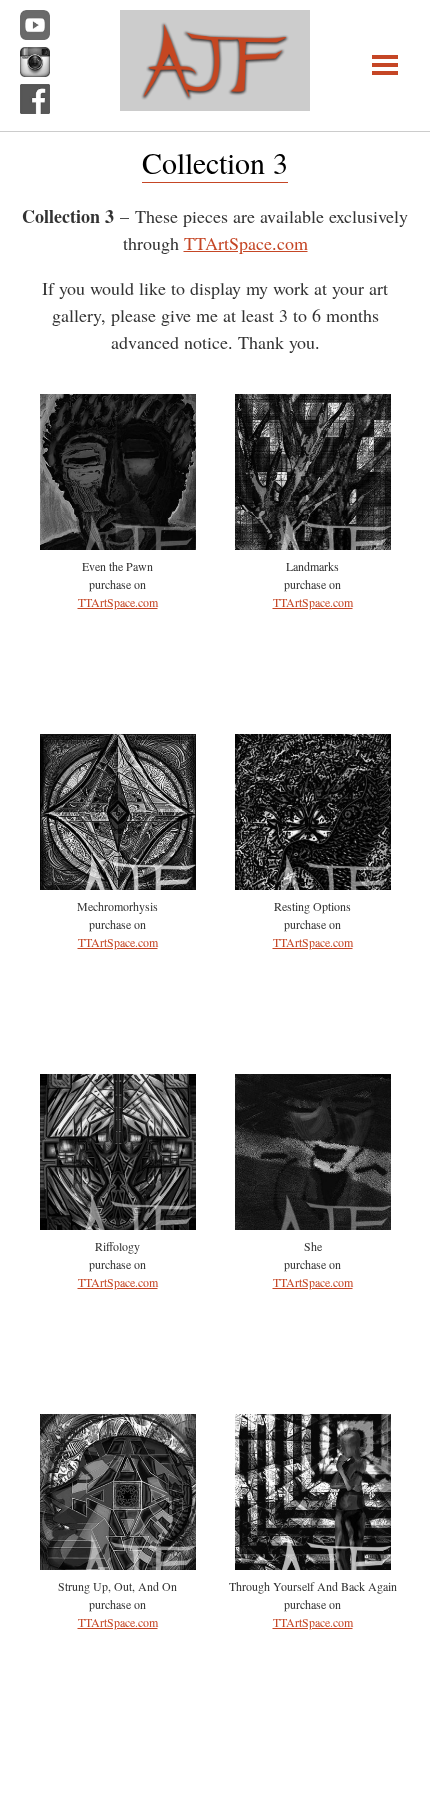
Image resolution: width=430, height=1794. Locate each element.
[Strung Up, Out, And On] (118, 1563)
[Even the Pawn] (118, 543)
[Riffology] (118, 1223)
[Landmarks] (313, 543)
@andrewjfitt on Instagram (35, 62)
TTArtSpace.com (246, 243)
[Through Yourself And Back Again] (313, 1563)
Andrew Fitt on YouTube (35, 25)
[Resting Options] (313, 883)
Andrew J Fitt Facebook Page (35, 99)
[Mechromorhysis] (118, 883)
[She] (313, 1223)
